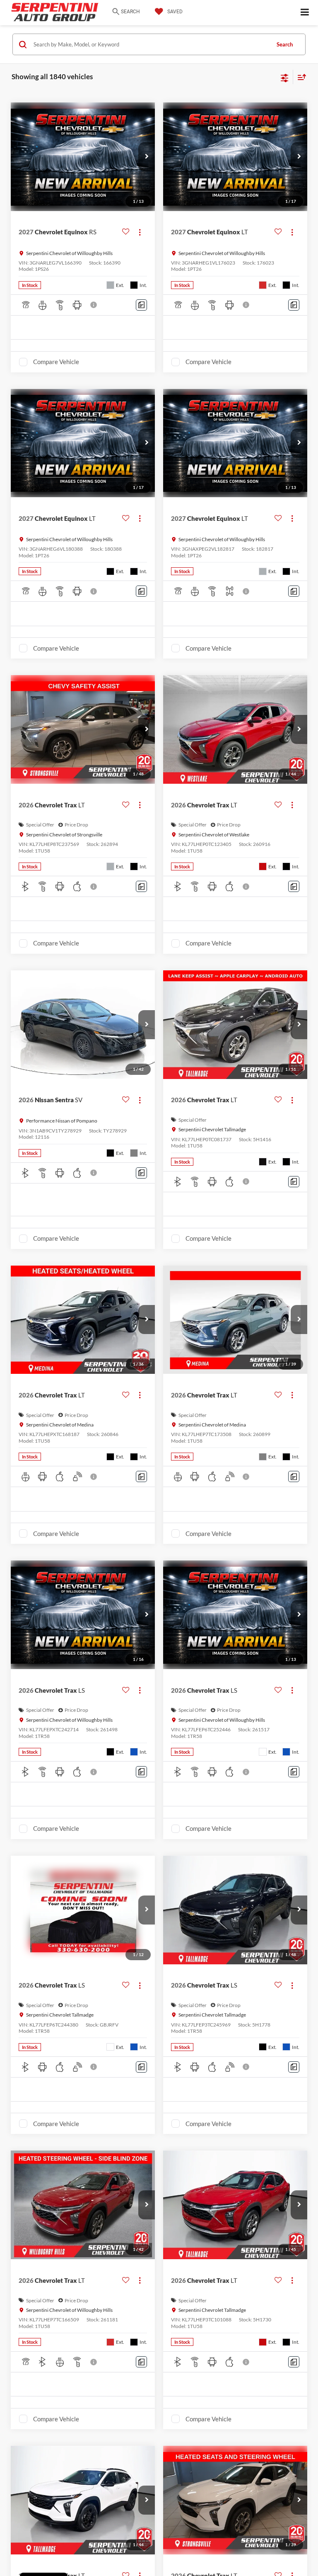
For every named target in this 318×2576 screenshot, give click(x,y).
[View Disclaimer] (94, 305)
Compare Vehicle (56, 362)
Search (285, 44)
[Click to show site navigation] (305, 13)
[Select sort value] (300, 77)
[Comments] (141, 305)
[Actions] (140, 232)
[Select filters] (285, 77)
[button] (147, 157)
